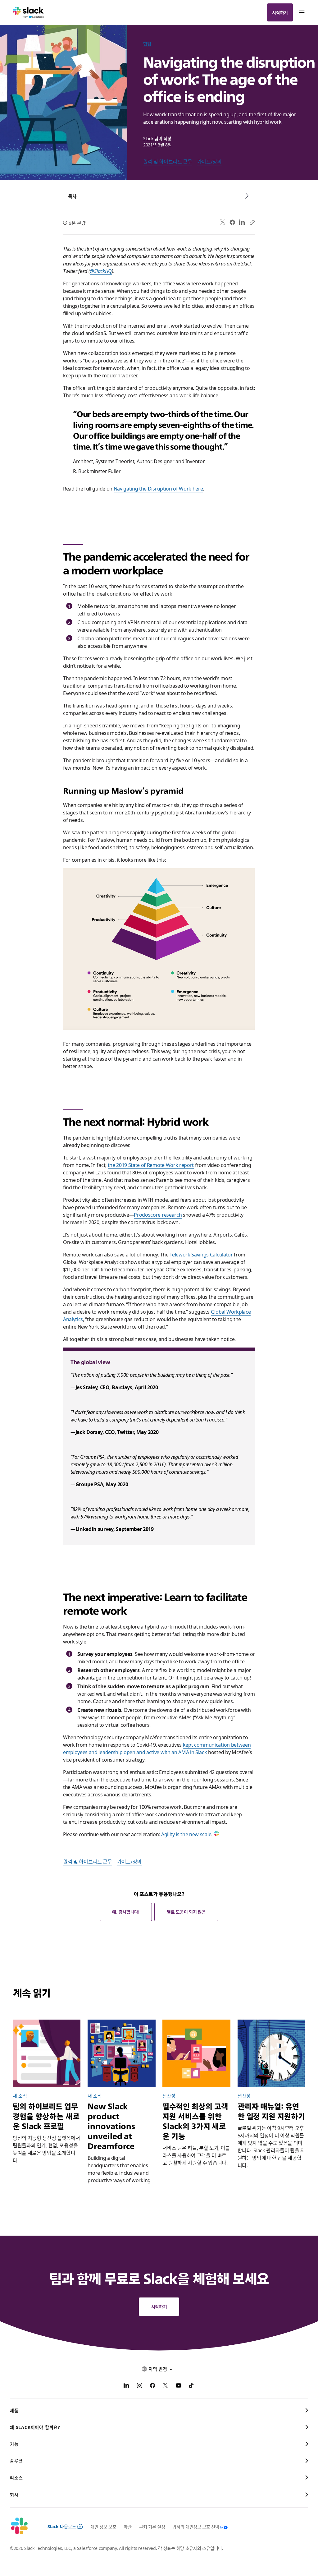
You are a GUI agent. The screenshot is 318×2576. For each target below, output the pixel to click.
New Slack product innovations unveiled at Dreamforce (111, 2126)
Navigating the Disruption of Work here (158, 488)
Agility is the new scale (186, 1834)
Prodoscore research (158, 1214)
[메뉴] (302, 12)
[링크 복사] (252, 222)
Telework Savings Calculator (201, 1254)
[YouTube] (179, 2386)
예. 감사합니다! (126, 1912)
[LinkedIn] (242, 222)
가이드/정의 (209, 161)
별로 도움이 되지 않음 (186, 1912)
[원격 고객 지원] (196, 2053)
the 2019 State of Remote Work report (151, 1165)
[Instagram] (139, 2386)
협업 (147, 44)
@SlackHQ (101, 271)
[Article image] (271, 2053)
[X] (166, 2386)
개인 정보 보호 (103, 2527)
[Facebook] (232, 222)
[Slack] (28, 12)
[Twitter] (223, 222)
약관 (127, 2527)
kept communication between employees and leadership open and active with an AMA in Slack (157, 1748)
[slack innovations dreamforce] (121, 2053)
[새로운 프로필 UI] (47, 2053)
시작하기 (280, 12)
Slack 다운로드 (62, 2526)
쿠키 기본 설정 (152, 2527)
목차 (72, 196)
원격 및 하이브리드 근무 (168, 161)
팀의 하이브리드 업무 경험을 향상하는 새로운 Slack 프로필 (46, 2116)
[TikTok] (192, 2386)
